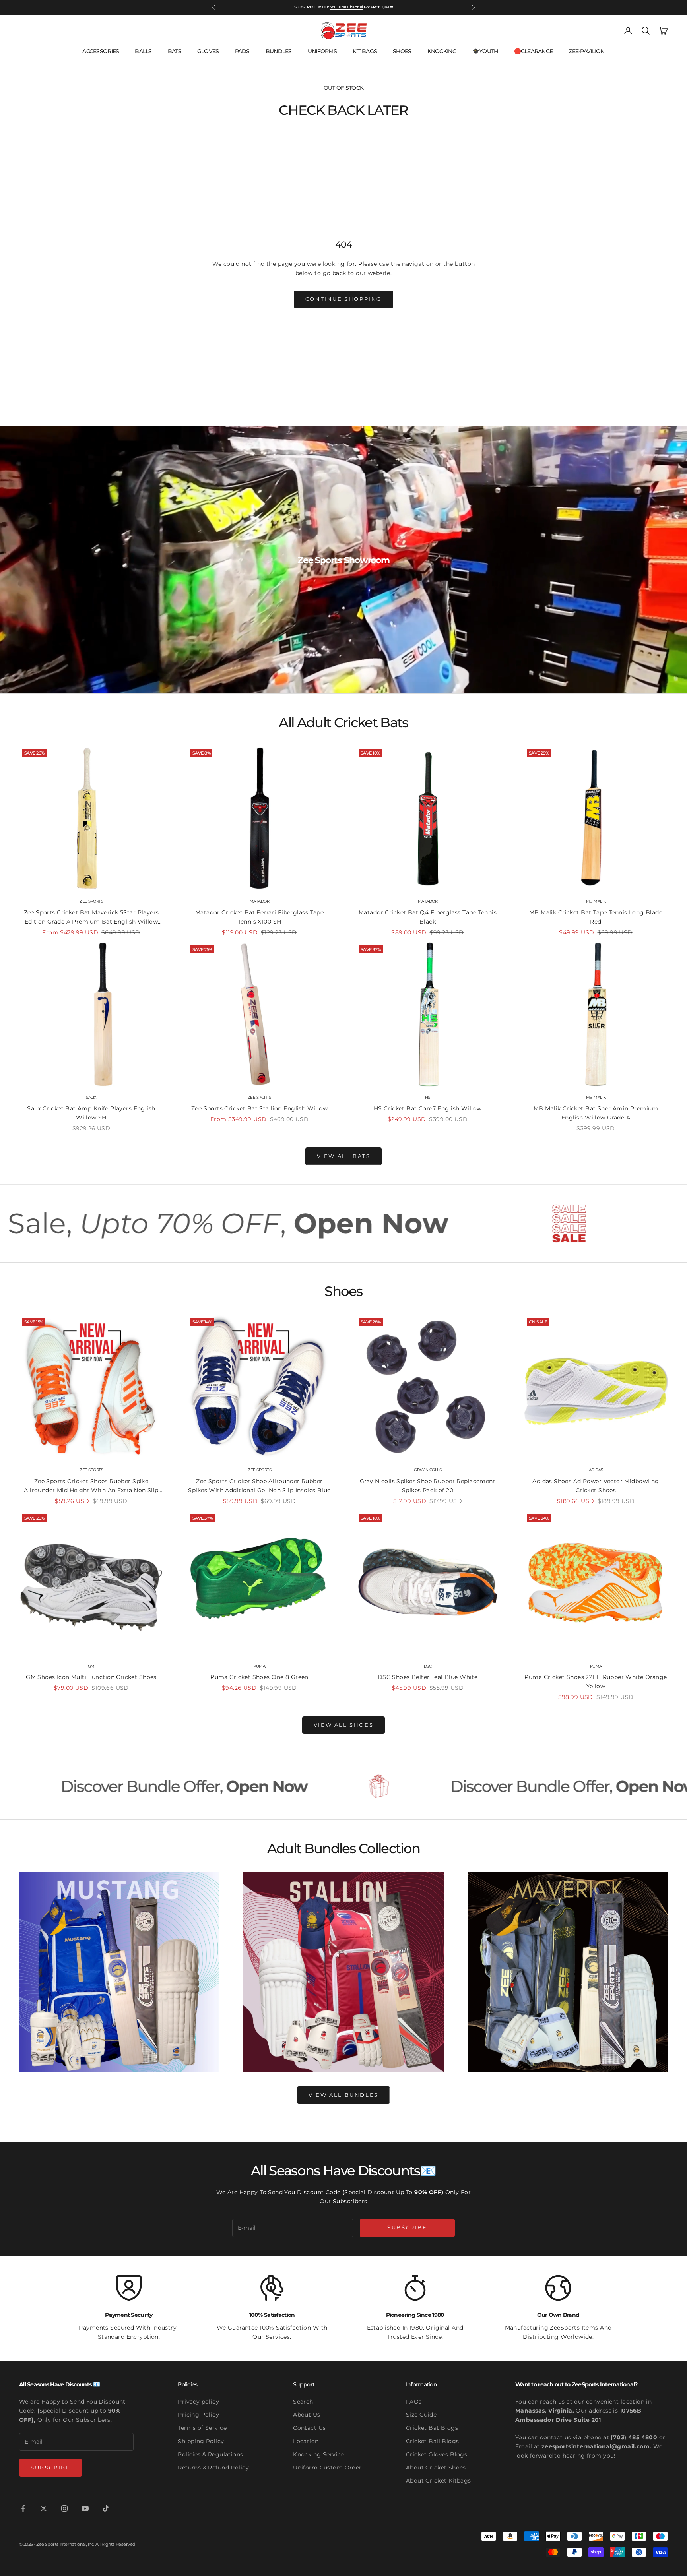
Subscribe (407, 2227)
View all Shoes (343, 1725)
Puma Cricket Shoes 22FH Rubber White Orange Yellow (596, 1682)
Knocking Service (319, 2454)
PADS (242, 51)
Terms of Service (202, 2428)
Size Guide (421, 2415)
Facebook (354, 7)
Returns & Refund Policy (213, 2468)
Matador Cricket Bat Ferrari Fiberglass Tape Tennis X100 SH (259, 917)
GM (91, 1666)
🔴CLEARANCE (534, 51)
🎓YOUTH (485, 51)
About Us (307, 2415)
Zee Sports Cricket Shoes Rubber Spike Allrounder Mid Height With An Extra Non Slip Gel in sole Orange (91, 1486)
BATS (175, 51)
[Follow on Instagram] (64, 2508)
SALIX (91, 1097)
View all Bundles (343, 2095)
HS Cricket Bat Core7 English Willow (428, 1108)
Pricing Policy (198, 2415)
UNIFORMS (322, 51)
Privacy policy (198, 2402)
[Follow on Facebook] (23, 2508)
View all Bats (344, 1156)
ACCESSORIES (101, 51)
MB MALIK (596, 901)
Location (306, 2441)
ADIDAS (596, 1470)
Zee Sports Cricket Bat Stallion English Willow (259, 1108)
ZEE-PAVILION (586, 51)
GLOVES (208, 51)
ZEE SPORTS (91, 901)
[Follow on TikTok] (106, 2508)
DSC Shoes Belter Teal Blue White (428, 1677)
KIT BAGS (365, 51)
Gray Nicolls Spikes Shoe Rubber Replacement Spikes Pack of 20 (428, 1486)
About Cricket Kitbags (439, 2481)
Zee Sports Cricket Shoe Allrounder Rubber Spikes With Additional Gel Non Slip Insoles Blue (259, 1486)
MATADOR (260, 901)
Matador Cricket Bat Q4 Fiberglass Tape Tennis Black (428, 917)
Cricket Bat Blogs (432, 2428)
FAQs (414, 2402)
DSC (428, 1666)
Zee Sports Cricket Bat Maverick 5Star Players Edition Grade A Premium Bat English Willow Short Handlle (91, 918)
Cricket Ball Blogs (433, 2441)
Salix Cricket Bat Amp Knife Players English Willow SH (91, 1113)
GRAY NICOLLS (428, 1470)
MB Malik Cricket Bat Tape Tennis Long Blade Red (596, 917)
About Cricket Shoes (436, 2468)
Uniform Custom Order (327, 2468)
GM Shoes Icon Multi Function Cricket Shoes (91, 1677)
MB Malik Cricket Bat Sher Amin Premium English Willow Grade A (596, 1113)
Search (303, 2402)
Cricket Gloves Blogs (437, 2454)
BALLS (143, 51)
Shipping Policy (201, 2441)
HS (428, 1097)
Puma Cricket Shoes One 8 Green (259, 1677)
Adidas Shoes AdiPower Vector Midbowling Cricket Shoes (596, 1486)
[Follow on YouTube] (85, 2508)
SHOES (402, 51)
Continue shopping (343, 299)
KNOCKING (442, 51)
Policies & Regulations (210, 2454)
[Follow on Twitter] (44, 2508)
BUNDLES (279, 51)
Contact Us (309, 2428)
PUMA (259, 1666)
